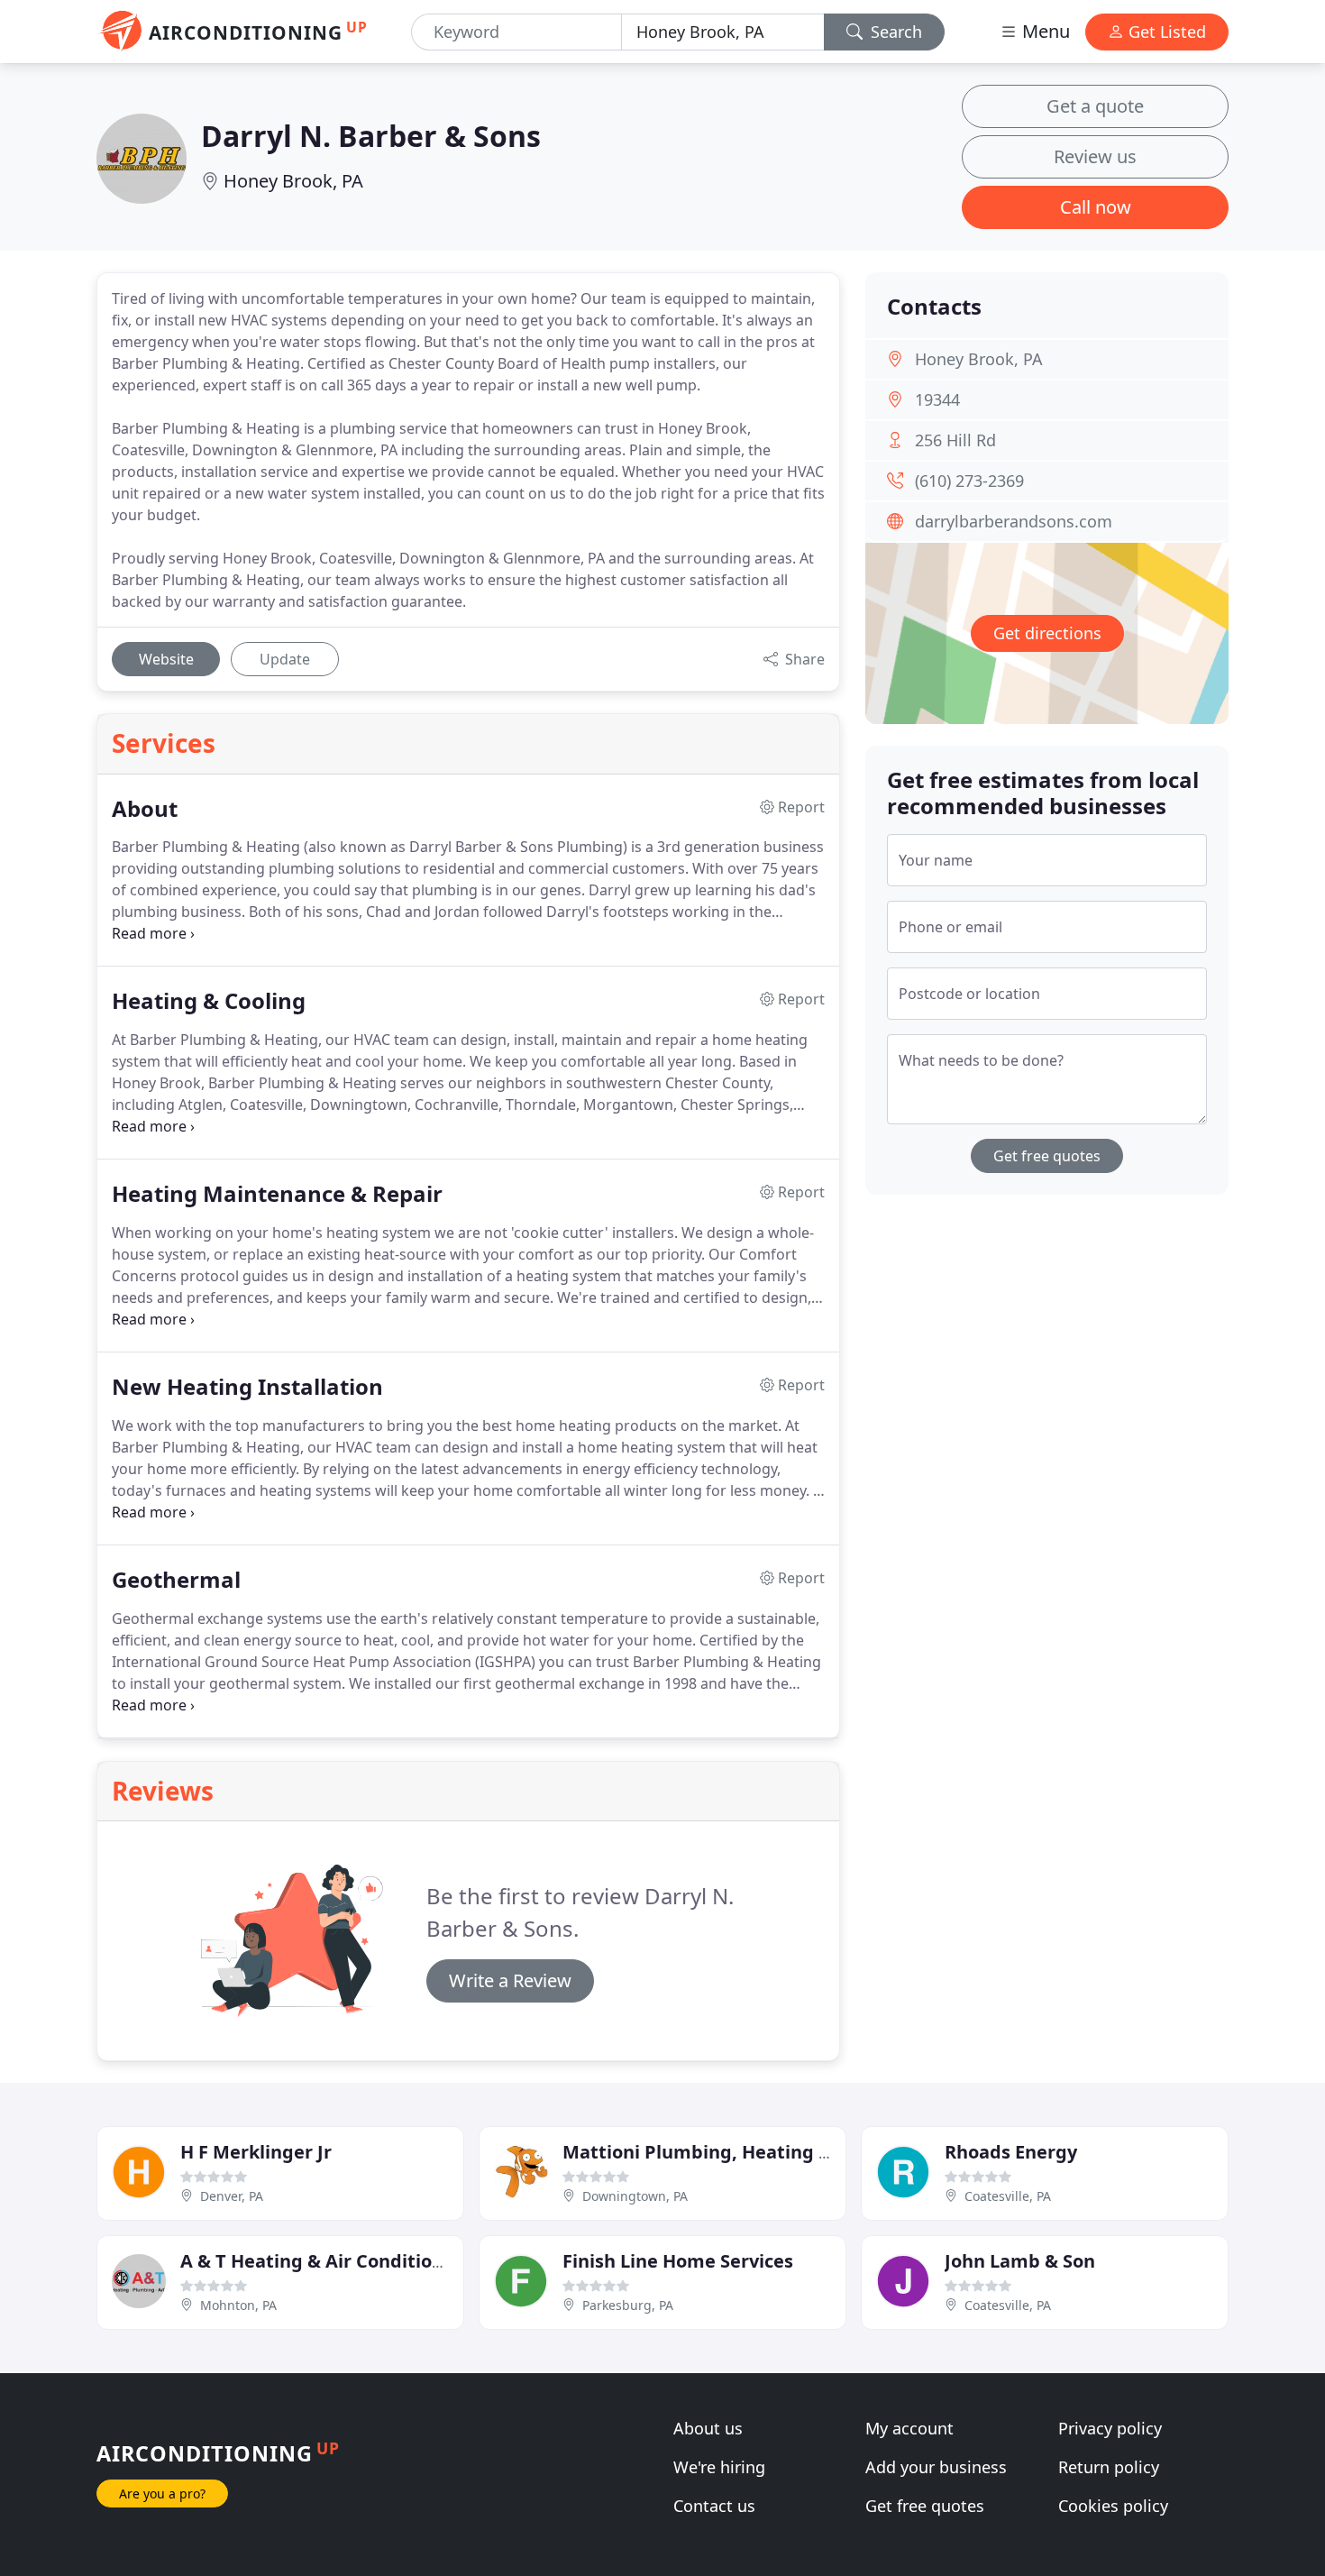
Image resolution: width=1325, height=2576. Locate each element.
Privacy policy (1110, 2428)
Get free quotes (1047, 1156)
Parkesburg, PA (628, 2305)
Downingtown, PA (635, 2196)
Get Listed (1165, 32)
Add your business (936, 2467)
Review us (1095, 156)
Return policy (1109, 2467)
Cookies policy (1113, 2506)
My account (909, 2428)
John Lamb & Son (1020, 2261)
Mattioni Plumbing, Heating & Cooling (733, 2152)
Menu (1044, 31)
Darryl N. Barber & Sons (371, 136)
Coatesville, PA (1008, 2196)
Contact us (714, 2506)
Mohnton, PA (238, 2305)
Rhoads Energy (1011, 2152)
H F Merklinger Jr (256, 2152)
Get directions (1047, 633)
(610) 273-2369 (969, 481)
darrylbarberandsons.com (1014, 521)
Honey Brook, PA (293, 181)
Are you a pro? (162, 2493)
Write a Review (510, 1980)
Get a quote (1095, 106)
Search (894, 32)
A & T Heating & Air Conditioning (326, 2261)
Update (285, 659)
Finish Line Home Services (678, 2261)
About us (708, 2428)
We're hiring (719, 2467)
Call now (1096, 207)
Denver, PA (232, 2196)
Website (166, 659)
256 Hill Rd (955, 440)
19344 (937, 399)
